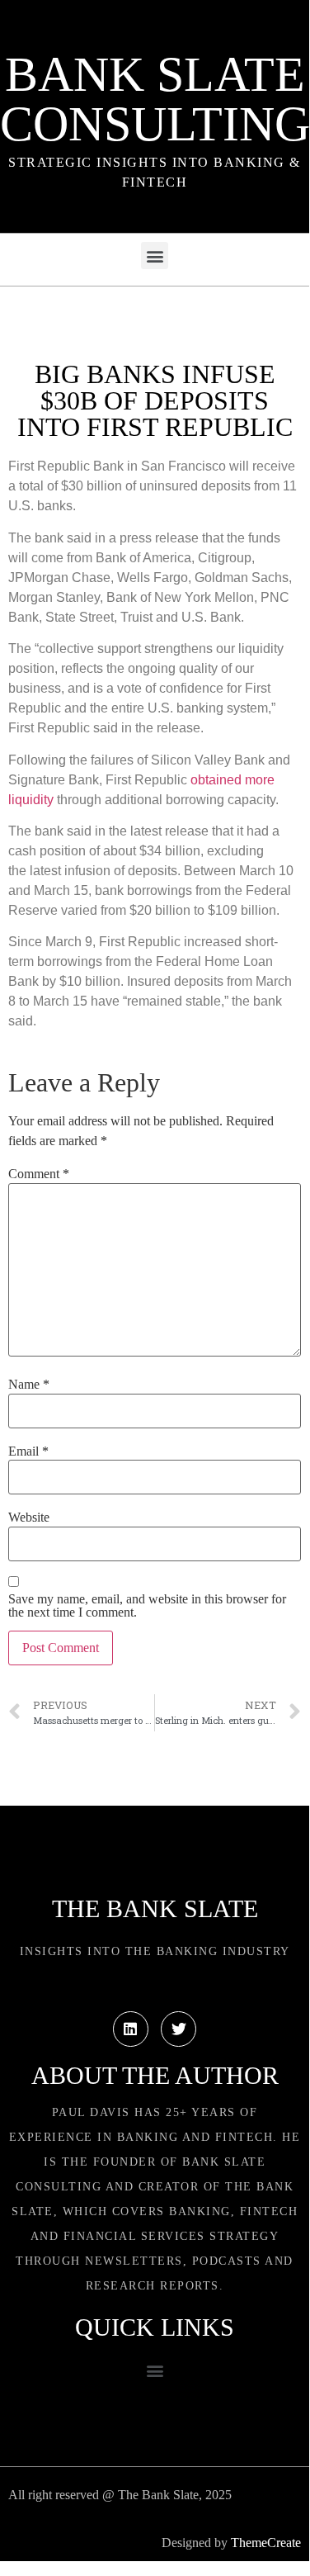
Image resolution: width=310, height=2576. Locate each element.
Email (28, 1451)
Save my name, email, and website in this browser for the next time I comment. (147, 1606)
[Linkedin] (131, 2029)
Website (29, 1518)
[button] (155, 256)
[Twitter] (178, 2029)
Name (29, 1385)
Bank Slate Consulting (155, 99)
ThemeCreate (266, 2543)
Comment (39, 1174)
